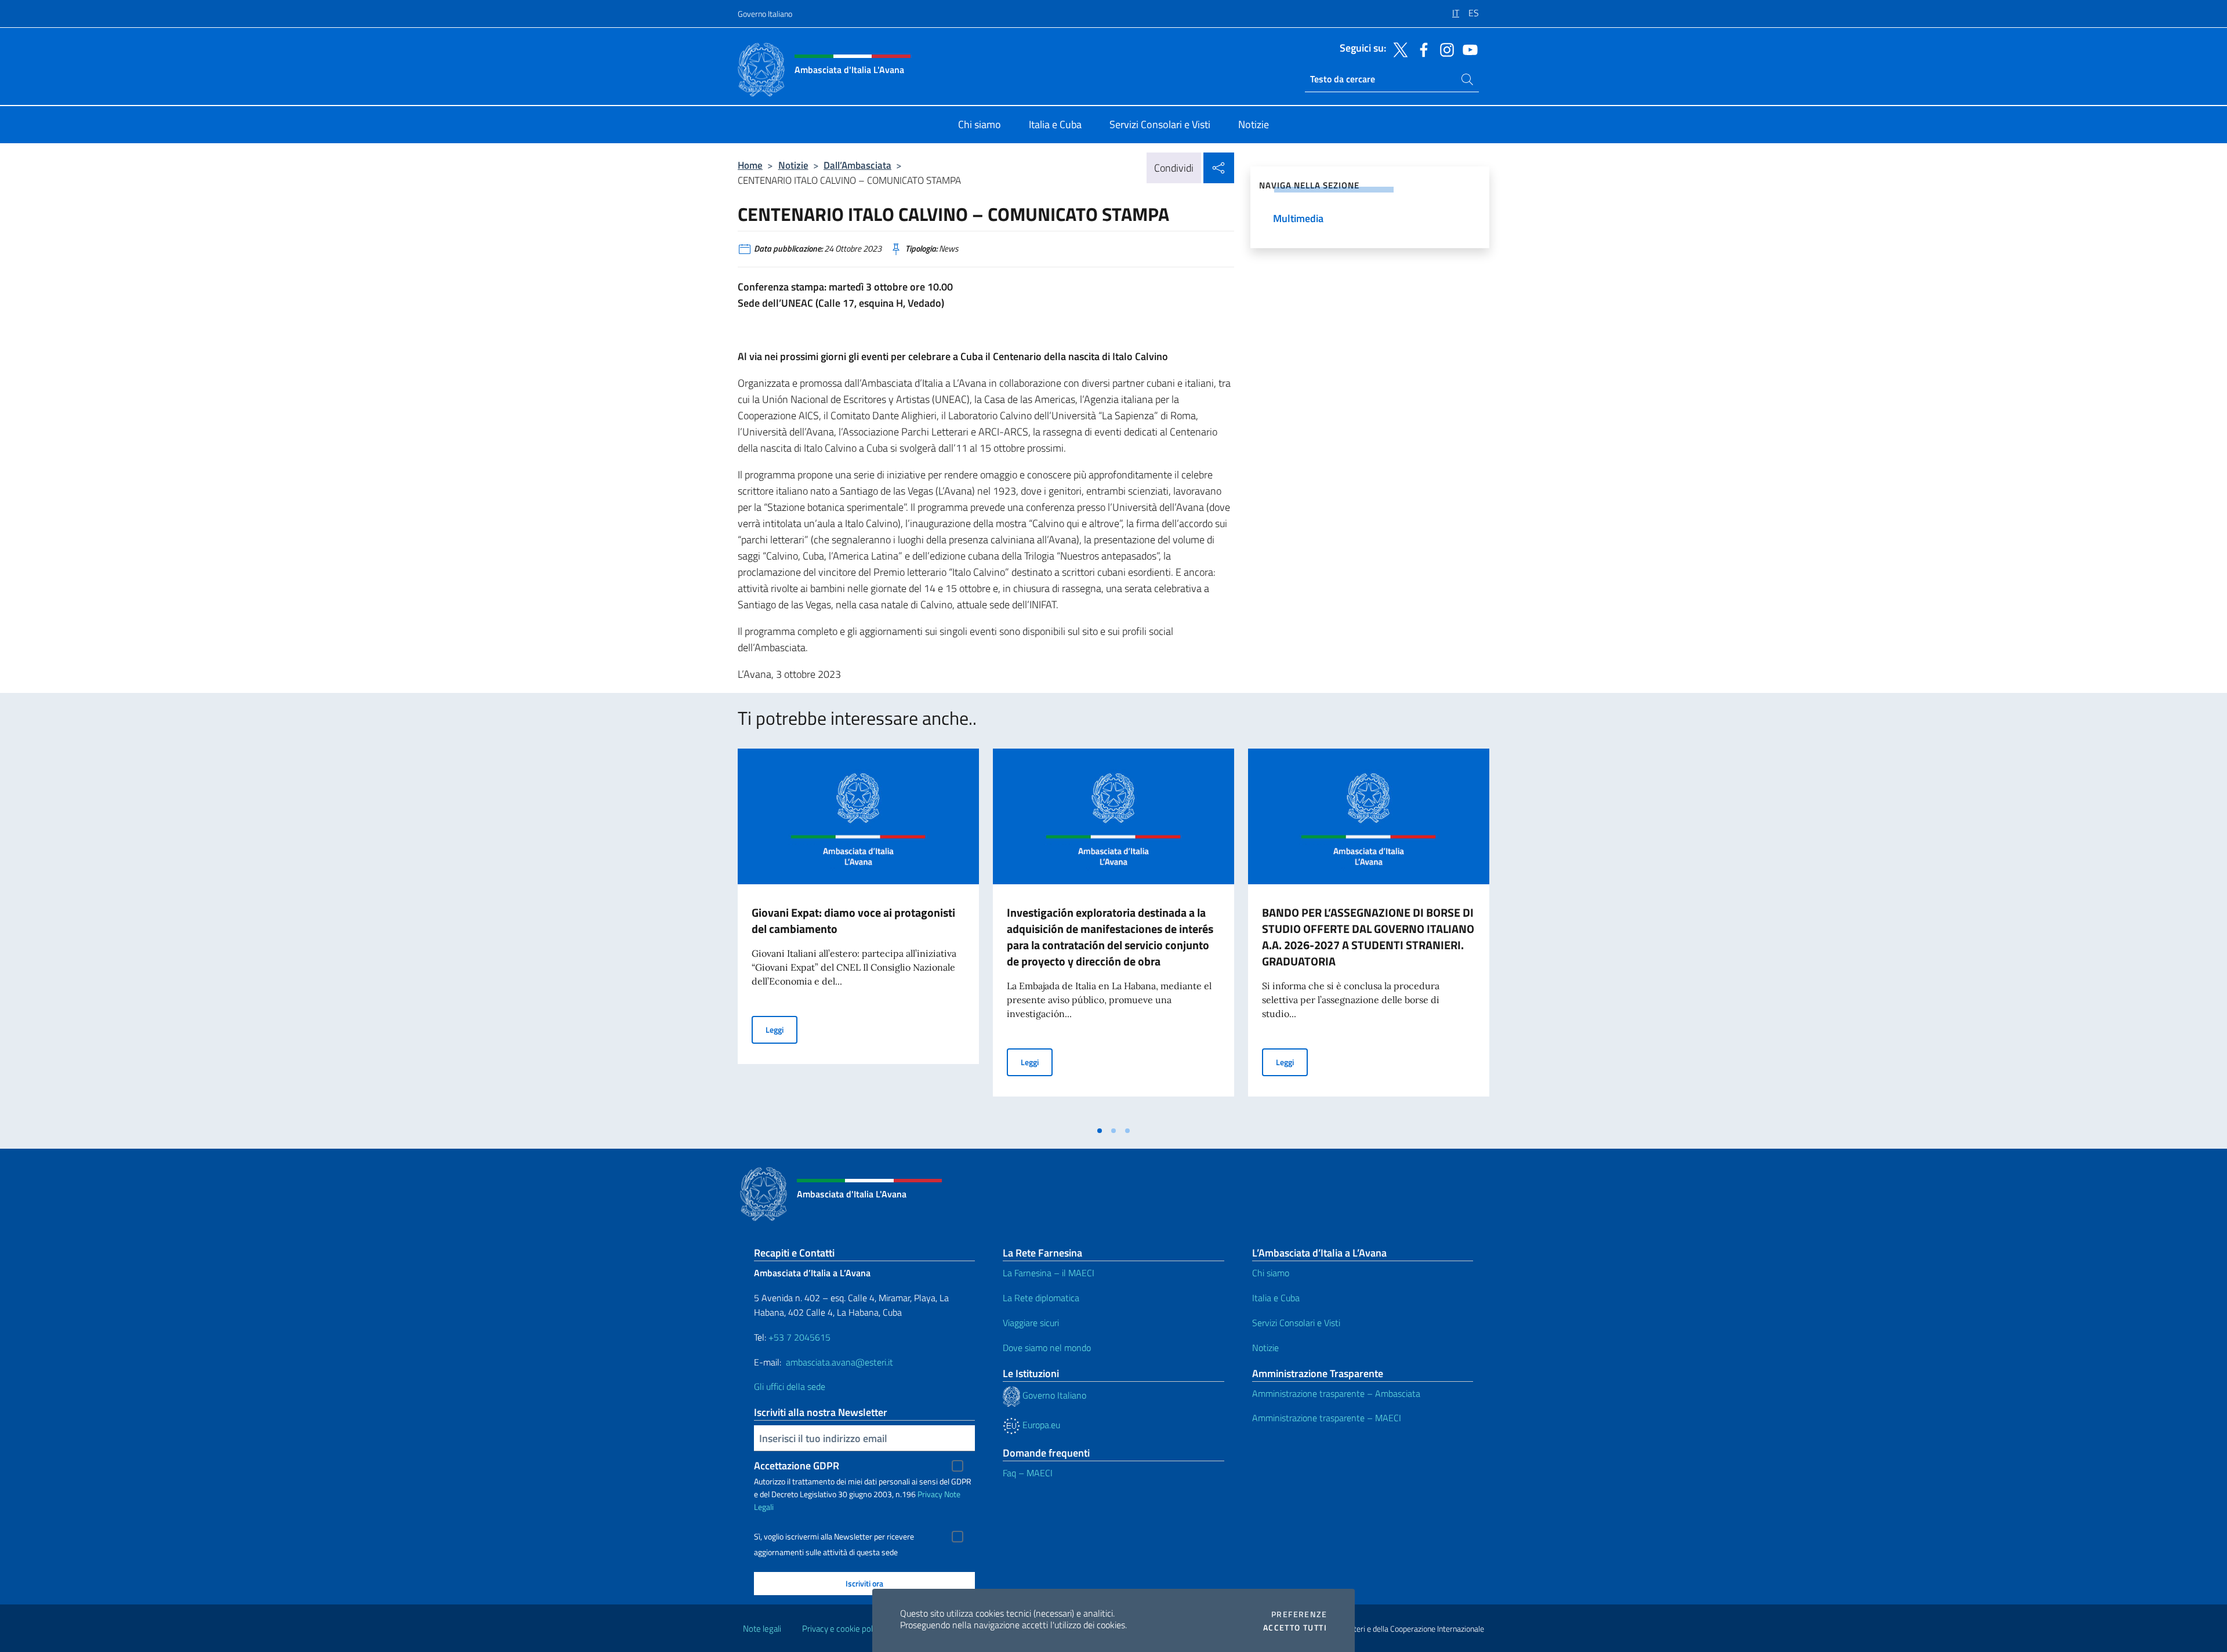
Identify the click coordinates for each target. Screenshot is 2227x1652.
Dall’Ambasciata (857, 165)
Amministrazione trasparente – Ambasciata (1336, 1393)
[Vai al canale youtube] (1467, 49)
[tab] (1100, 1131)
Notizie (793, 165)
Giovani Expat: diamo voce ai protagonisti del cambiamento (853, 921)
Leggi (781, 1029)
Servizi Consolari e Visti (1296, 1323)
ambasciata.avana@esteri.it (839, 1362)
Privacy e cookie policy (842, 1629)
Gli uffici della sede (790, 1386)
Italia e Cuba (1276, 1298)
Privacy (930, 1494)
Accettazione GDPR (797, 1466)
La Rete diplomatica (1041, 1298)
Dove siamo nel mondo (1047, 1348)
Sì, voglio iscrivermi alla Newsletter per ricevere (834, 1537)
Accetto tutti (1295, 1628)
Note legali (762, 1629)
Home (750, 165)
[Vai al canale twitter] (1398, 49)
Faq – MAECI (1028, 1473)
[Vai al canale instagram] (1444, 49)
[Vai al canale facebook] (1421, 49)
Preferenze (1299, 1614)
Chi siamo (1271, 1273)
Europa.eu (1040, 1425)
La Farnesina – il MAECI (1049, 1273)
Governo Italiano (765, 14)
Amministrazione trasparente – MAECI (1327, 1418)
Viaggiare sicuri (1031, 1323)
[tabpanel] (858, 934)
